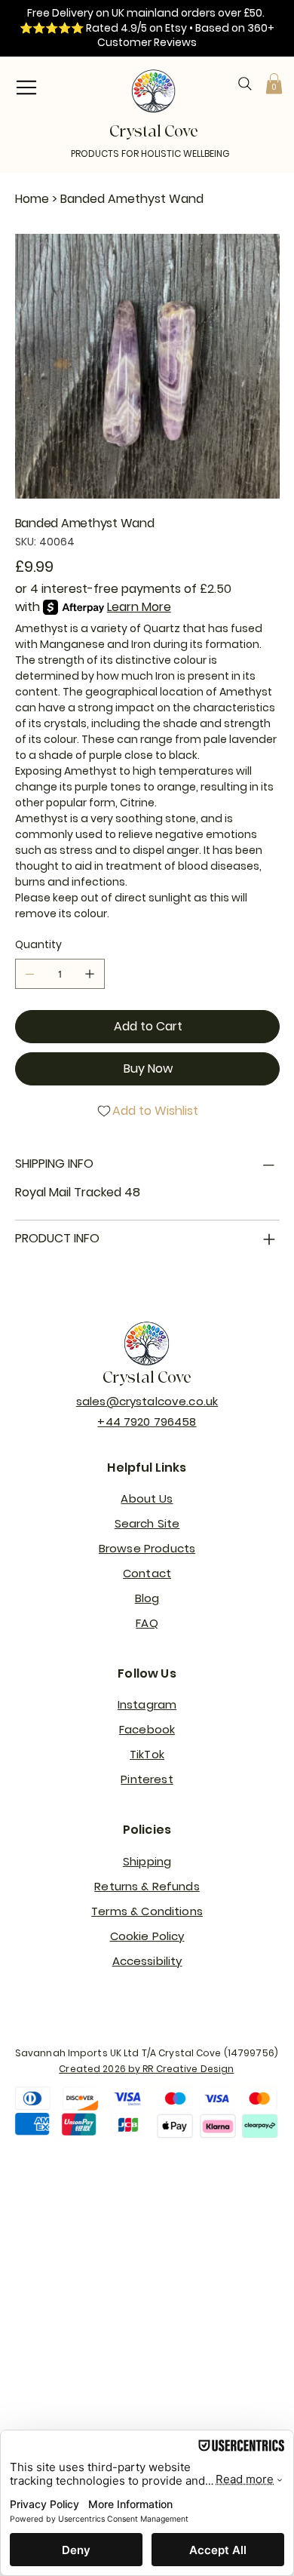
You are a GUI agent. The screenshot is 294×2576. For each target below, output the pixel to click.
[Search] (245, 84)
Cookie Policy (147, 1936)
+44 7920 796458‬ (147, 1422)
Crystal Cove (147, 1378)
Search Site (147, 1523)
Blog (147, 1598)
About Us (147, 1498)
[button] (274, 83)
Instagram (147, 1704)
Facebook (147, 1729)
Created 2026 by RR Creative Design (146, 2069)
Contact (147, 1573)
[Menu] (26, 88)
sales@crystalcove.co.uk (147, 1401)
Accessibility (147, 1961)
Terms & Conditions (147, 1911)
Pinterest (147, 1779)
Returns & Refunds (147, 1886)
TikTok (147, 1754)
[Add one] (90, 974)
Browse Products (147, 1548)
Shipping (147, 1861)
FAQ (147, 1623)
